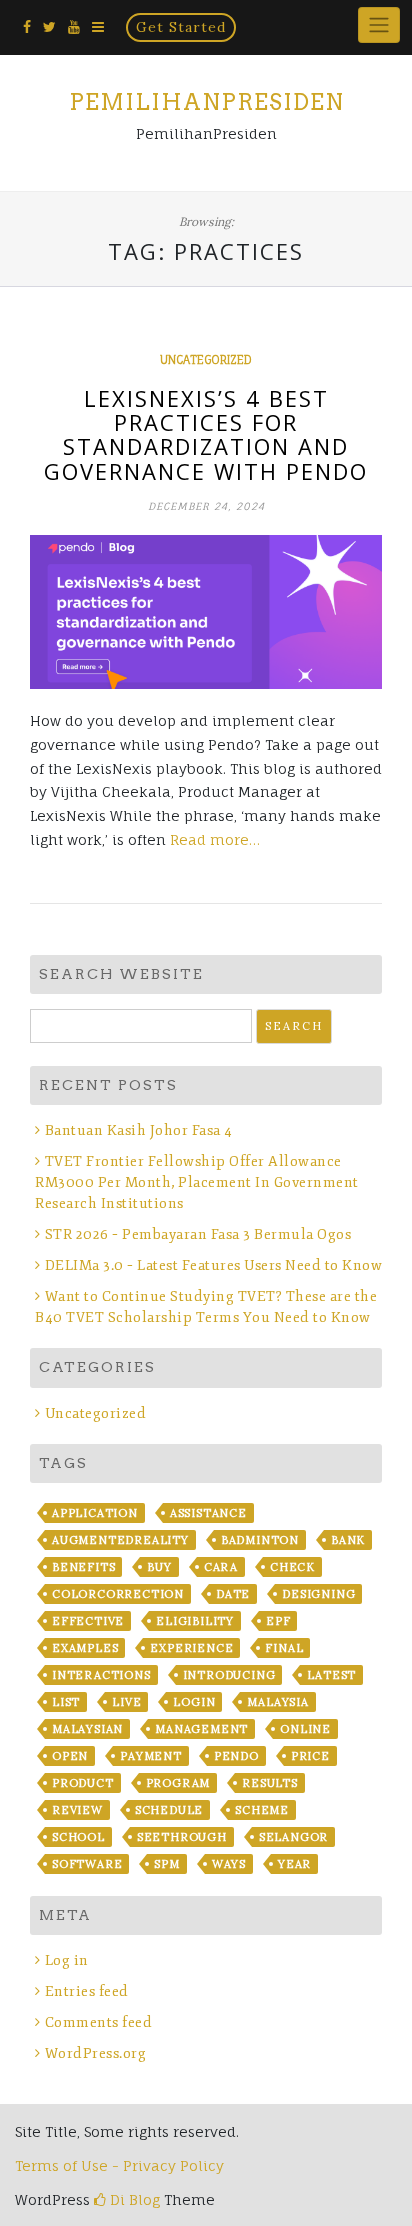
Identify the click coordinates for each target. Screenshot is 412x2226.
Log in (67, 1960)
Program (178, 1783)
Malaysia (277, 1702)
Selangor (293, 1837)
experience (191, 1648)
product (83, 1783)
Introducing (229, 1675)
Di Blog (133, 2199)
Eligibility (195, 1621)
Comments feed (98, 2022)
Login (194, 1702)
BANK (348, 1540)
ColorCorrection (118, 1594)
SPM (166, 1864)
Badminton (260, 1540)
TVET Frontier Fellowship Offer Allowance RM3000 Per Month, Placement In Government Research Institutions (197, 1182)
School (78, 1837)
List (66, 1702)
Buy (159, 1567)
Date (233, 1594)
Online (305, 1729)
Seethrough (182, 1837)
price (310, 1756)
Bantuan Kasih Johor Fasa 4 (139, 1130)
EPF (278, 1621)
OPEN (70, 1756)
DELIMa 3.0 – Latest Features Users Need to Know (213, 1265)
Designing (318, 1594)
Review (77, 1810)
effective (88, 1621)
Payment (151, 1756)
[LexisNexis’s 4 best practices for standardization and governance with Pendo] (206, 612)
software (87, 1864)
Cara (221, 1567)
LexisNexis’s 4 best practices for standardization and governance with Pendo (206, 434)
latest (331, 1675)
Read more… (215, 839)
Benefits (83, 1567)
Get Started (181, 27)
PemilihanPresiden (206, 102)
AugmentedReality (120, 1540)
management (201, 1729)
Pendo (236, 1756)
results (270, 1783)
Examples (85, 1648)
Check (292, 1567)
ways (229, 1864)
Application (95, 1513)
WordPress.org (95, 2053)
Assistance (208, 1513)
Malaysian (87, 1729)
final (284, 1648)
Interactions (101, 1675)
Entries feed (87, 1991)
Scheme (262, 1810)
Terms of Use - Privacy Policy (119, 2165)
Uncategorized (206, 360)
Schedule (169, 1810)
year (294, 1864)
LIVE (126, 1702)
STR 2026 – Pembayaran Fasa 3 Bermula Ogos (198, 1234)
